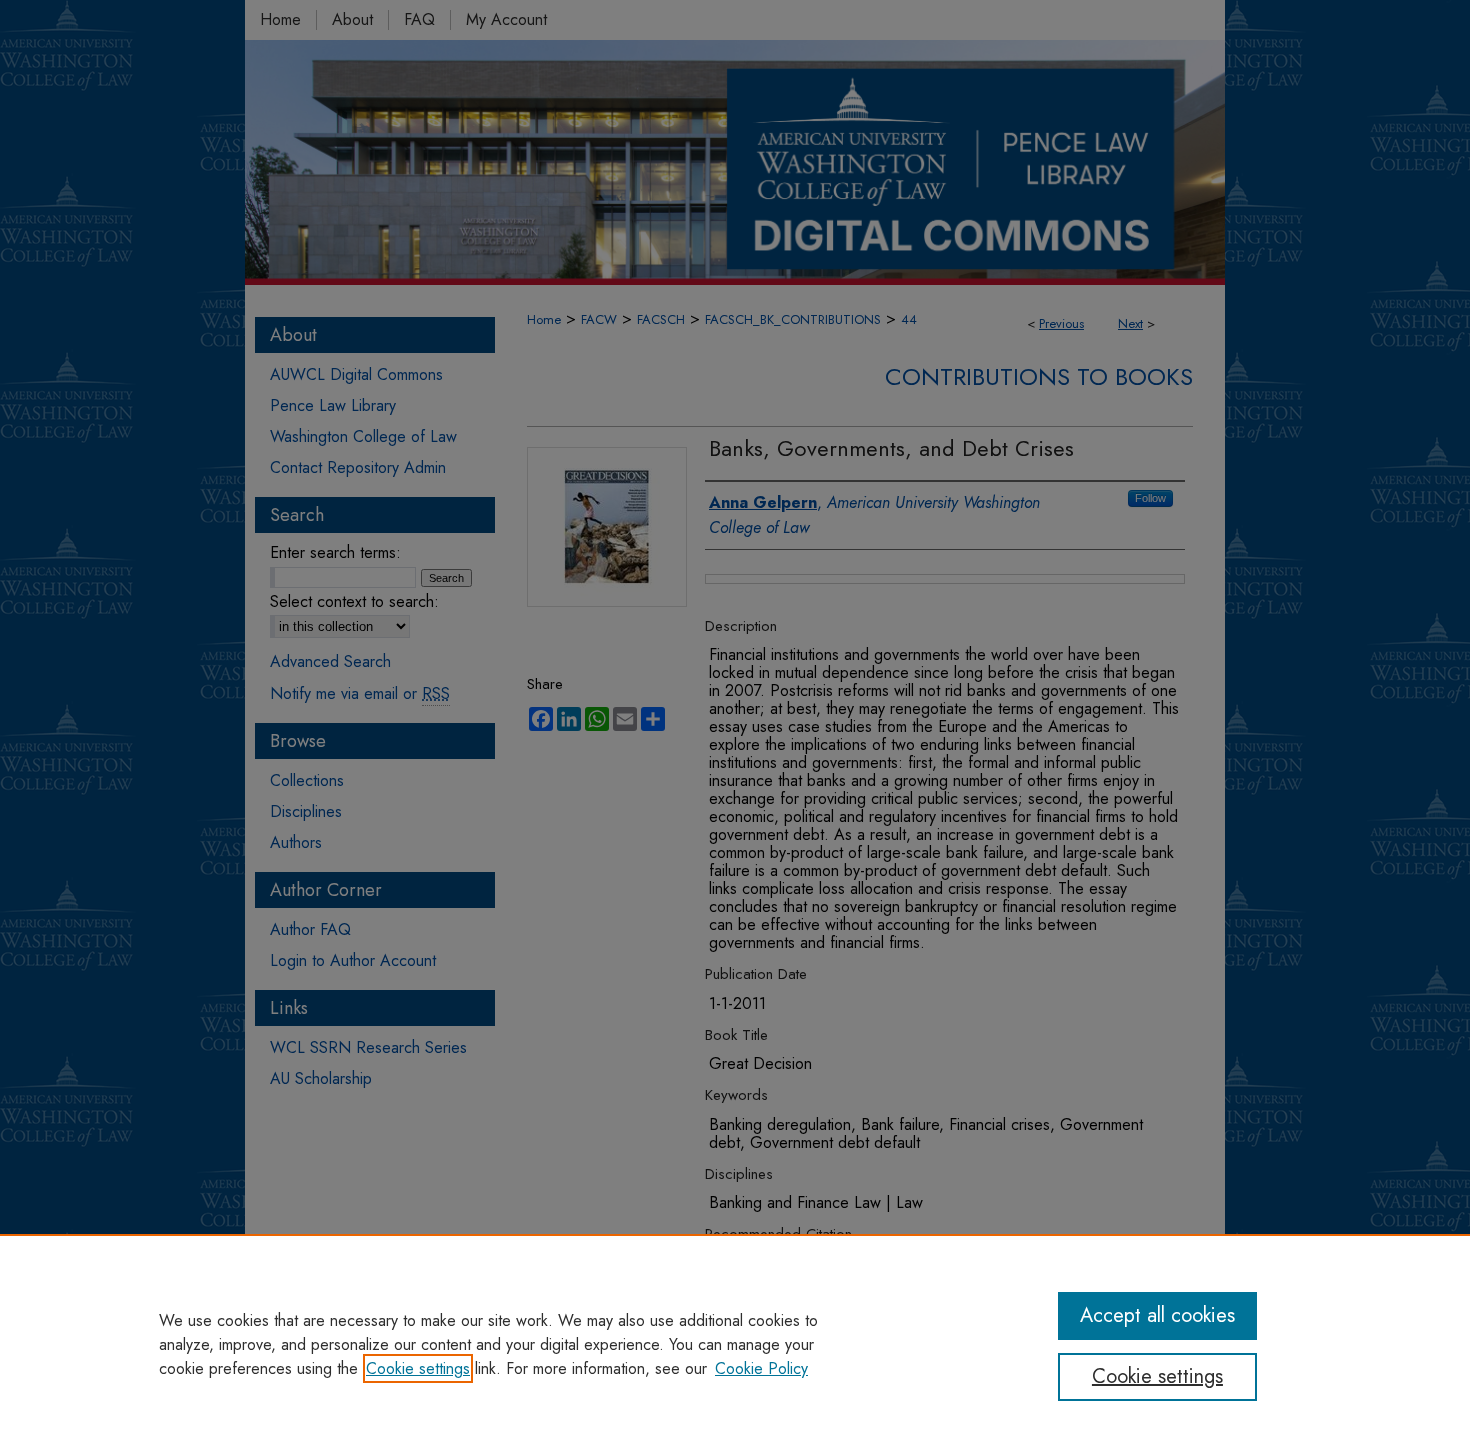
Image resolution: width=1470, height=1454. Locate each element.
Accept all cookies (1157, 1315)
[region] (735, 1344)
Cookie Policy (761, 1368)
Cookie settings (418, 1368)
